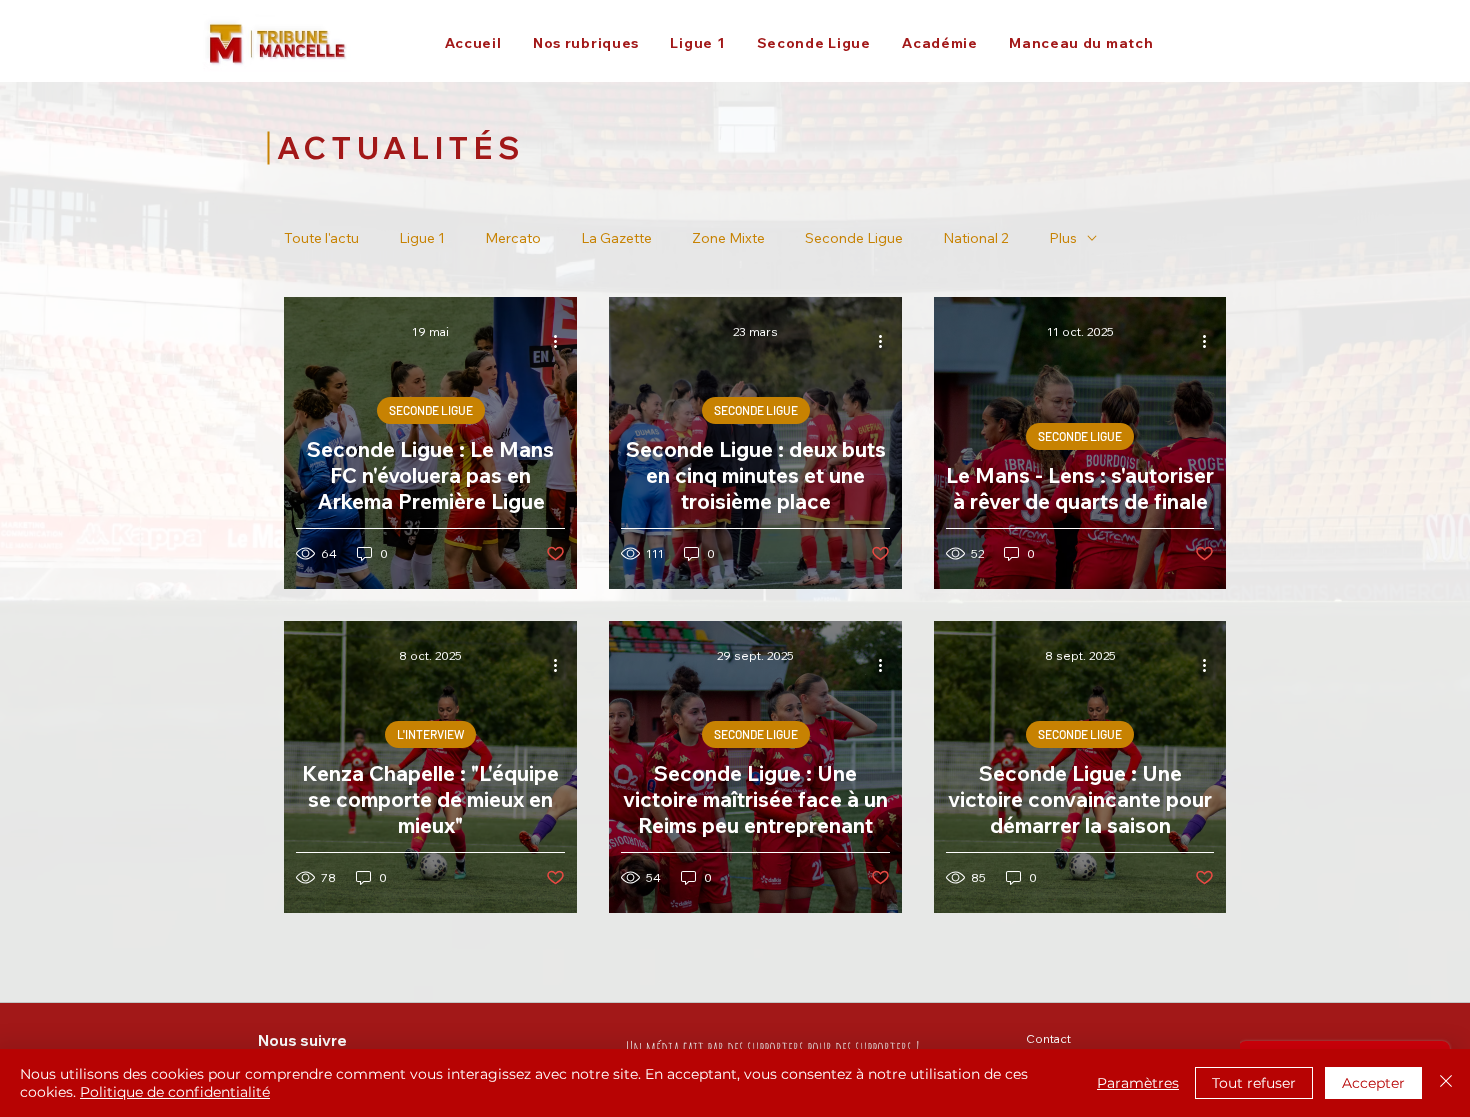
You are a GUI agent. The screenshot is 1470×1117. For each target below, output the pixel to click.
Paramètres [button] (1138, 1083)
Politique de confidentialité (175, 1092)
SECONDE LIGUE (431, 410)
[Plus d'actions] (562, 341)
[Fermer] (1446, 1083)
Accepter (1373, 1083)
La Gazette (616, 238)
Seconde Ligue (854, 238)
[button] (585, 43)
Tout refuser (1254, 1083)
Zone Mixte (728, 238)
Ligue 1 (422, 238)
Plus (1063, 238)
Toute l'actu (321, 238)
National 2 (976, 238)
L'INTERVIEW (430, 734)
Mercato (513, 238)
